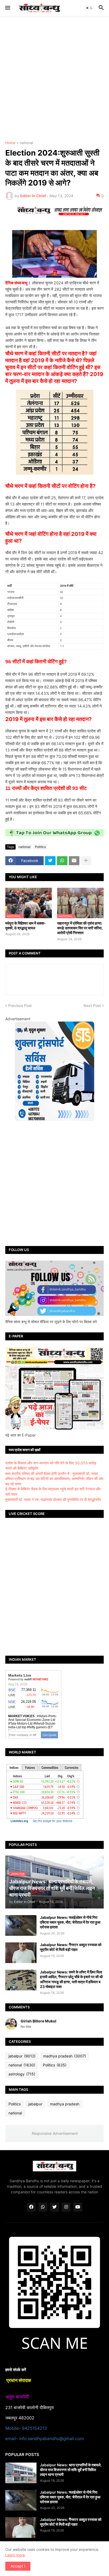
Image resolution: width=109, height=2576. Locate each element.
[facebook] (31, 2207)
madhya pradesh (65, 2056)
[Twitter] (50, 861)
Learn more (15, 2555)
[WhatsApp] (62, 861)
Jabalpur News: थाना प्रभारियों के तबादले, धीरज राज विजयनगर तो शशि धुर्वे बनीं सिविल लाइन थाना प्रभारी (71, 2470)
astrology (22, 2074)
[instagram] (66, 2207)
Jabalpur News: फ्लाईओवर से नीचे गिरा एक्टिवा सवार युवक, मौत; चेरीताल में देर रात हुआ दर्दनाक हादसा (70, 1922)
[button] (7, 8)
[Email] (74, 861)
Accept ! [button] (18, 2566)
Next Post (92, 1006)
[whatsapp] (43, 2207)
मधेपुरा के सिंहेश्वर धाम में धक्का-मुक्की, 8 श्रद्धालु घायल (26, 925)
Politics (40, 847)
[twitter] (54, 2207)
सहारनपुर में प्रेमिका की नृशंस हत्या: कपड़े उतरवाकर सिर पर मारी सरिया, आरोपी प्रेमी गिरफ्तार (80, 928)
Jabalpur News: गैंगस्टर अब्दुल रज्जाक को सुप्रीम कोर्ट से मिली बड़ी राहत (71, 1947)
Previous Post (20, 1006)
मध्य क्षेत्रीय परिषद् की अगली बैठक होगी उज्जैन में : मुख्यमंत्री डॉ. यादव (52, 1473)
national (26, 143)
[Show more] (86, 861)
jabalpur (22, 2056)
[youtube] (78, 2207)
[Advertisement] (54, 78)
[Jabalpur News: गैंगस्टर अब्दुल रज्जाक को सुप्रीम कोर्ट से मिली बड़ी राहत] (21, 1953)
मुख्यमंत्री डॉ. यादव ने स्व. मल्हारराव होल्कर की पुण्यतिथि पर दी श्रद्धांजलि (53, 1499)
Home (10, 143)
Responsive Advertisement (54, 2133)
